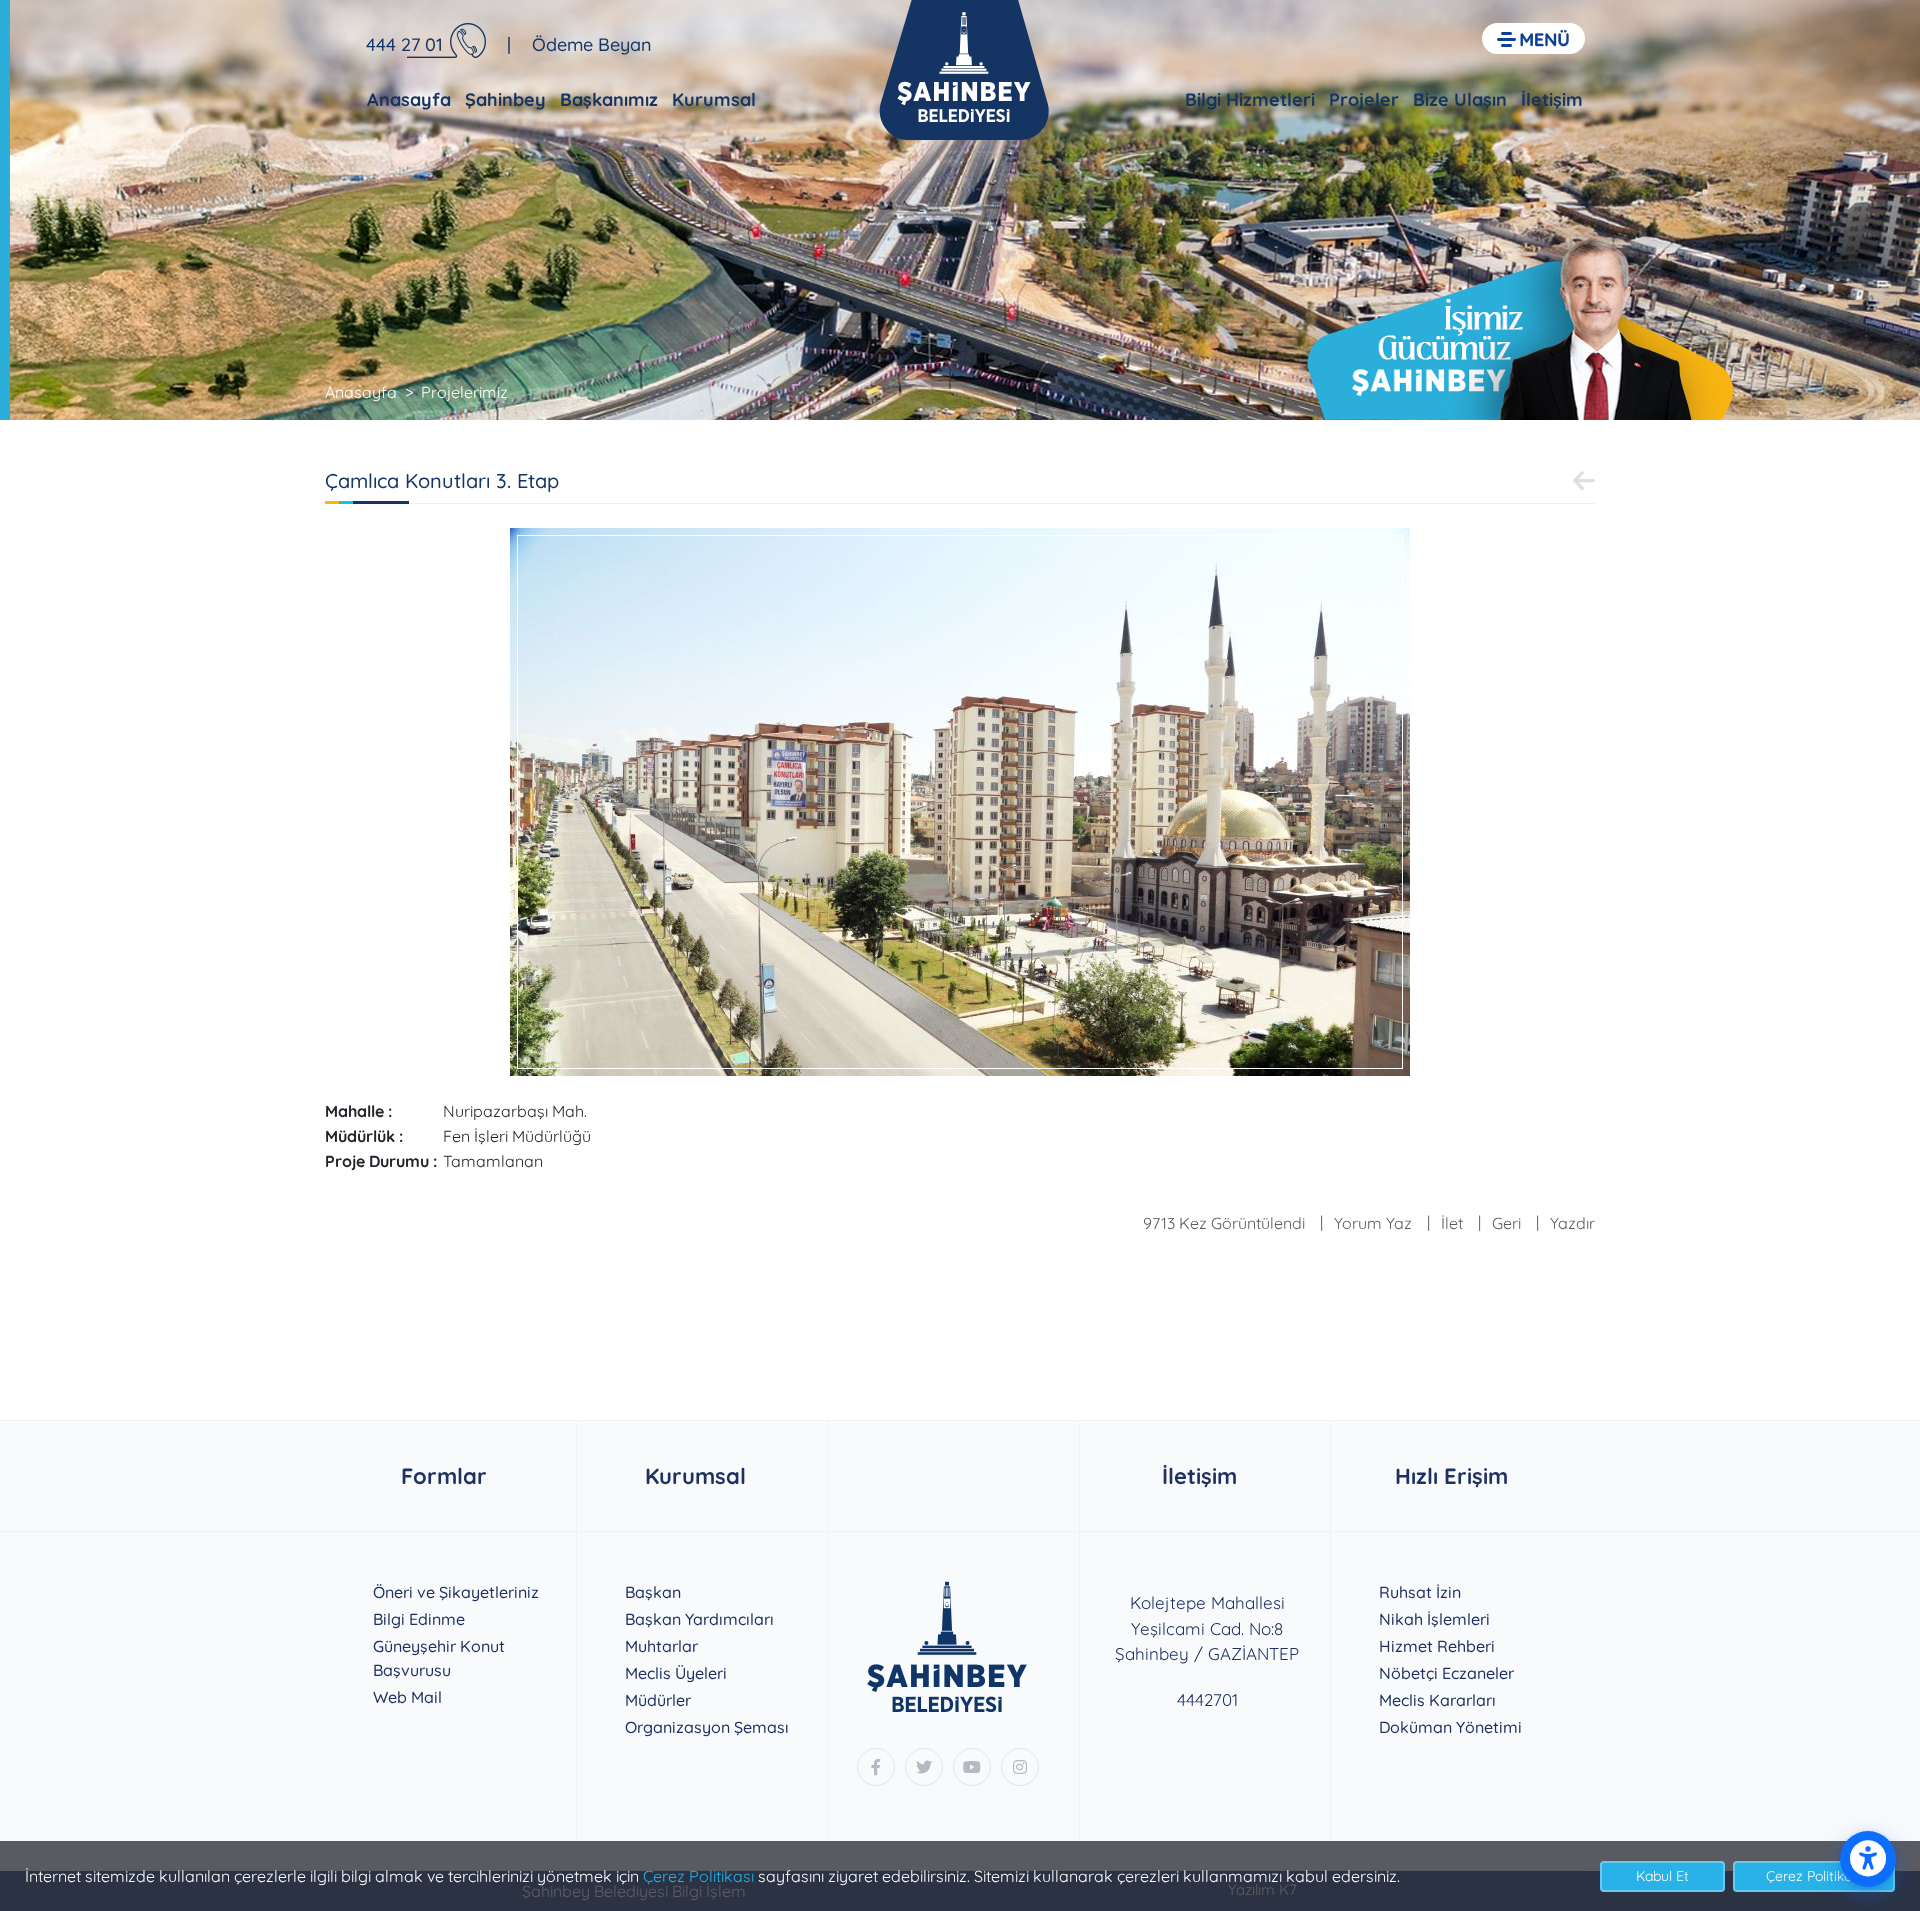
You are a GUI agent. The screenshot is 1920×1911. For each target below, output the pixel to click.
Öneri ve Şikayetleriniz (456, 1592)
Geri (1506, 1223)
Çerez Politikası (698, 1876)
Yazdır (1572, 1223)
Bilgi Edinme (419, 1619)
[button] (1533, 38)
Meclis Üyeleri (676, 1673)
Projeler (1364, 99)
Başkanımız (609, 99)
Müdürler (658, 1700)
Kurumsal (714, 99)
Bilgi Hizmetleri (1250, 99)
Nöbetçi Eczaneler (1446, 1673)
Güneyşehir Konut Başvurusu (439, 1658)
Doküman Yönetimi (1450, 1727)
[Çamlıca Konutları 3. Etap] (960, 800)
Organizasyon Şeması (707, 1727)
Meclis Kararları (1437, 1700)
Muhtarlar (661, 1646)
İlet (1452, 1223)
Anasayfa (409, 99)
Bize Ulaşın (1460, 99)
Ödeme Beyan (592, 44)
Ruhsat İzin (1420, 1592)
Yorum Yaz (1373, 1223)
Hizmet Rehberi (1437, 1646)
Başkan (653, 1592)
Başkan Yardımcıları (699, 1619)
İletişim (1552, 99)
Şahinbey (505, 99)
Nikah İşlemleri (1434, 1619)
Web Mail (407, 1697)
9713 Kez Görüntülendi (1224, 1223)
